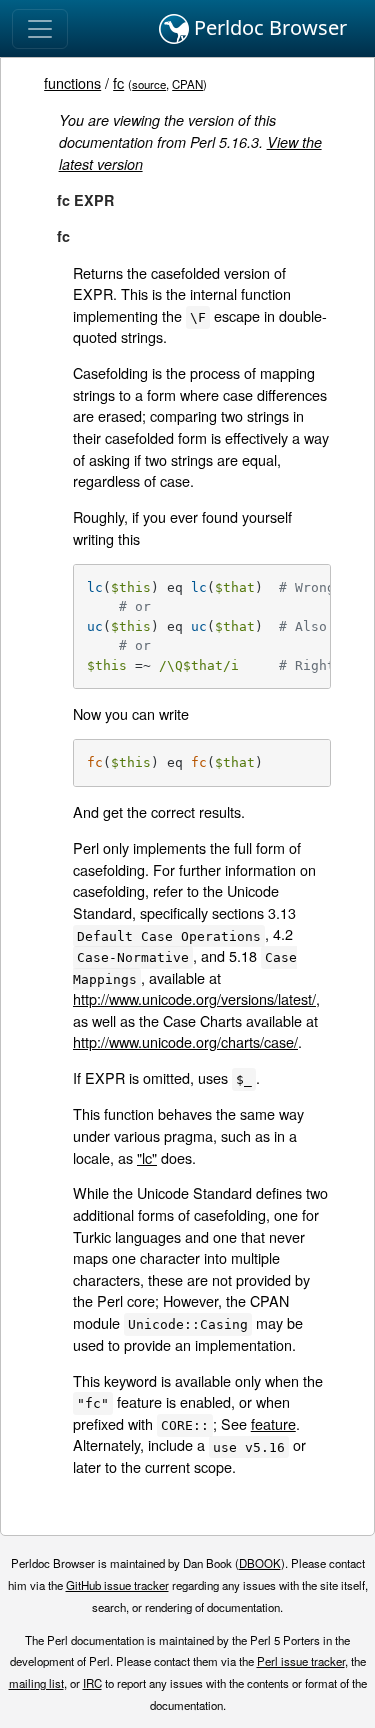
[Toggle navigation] (40, 29)
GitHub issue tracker (117, 1585)
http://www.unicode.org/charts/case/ (185, 1041)
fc (118, 82)
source (149, 84)
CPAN (187, 84)
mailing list (36, 1683)
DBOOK (260, 1563)
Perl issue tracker (301, 1661)
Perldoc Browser (268, 27)
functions (72, 82)
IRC (92, 1683)
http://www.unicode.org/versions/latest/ (194, 998)
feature (273, 1423)
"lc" (147, 1157)
